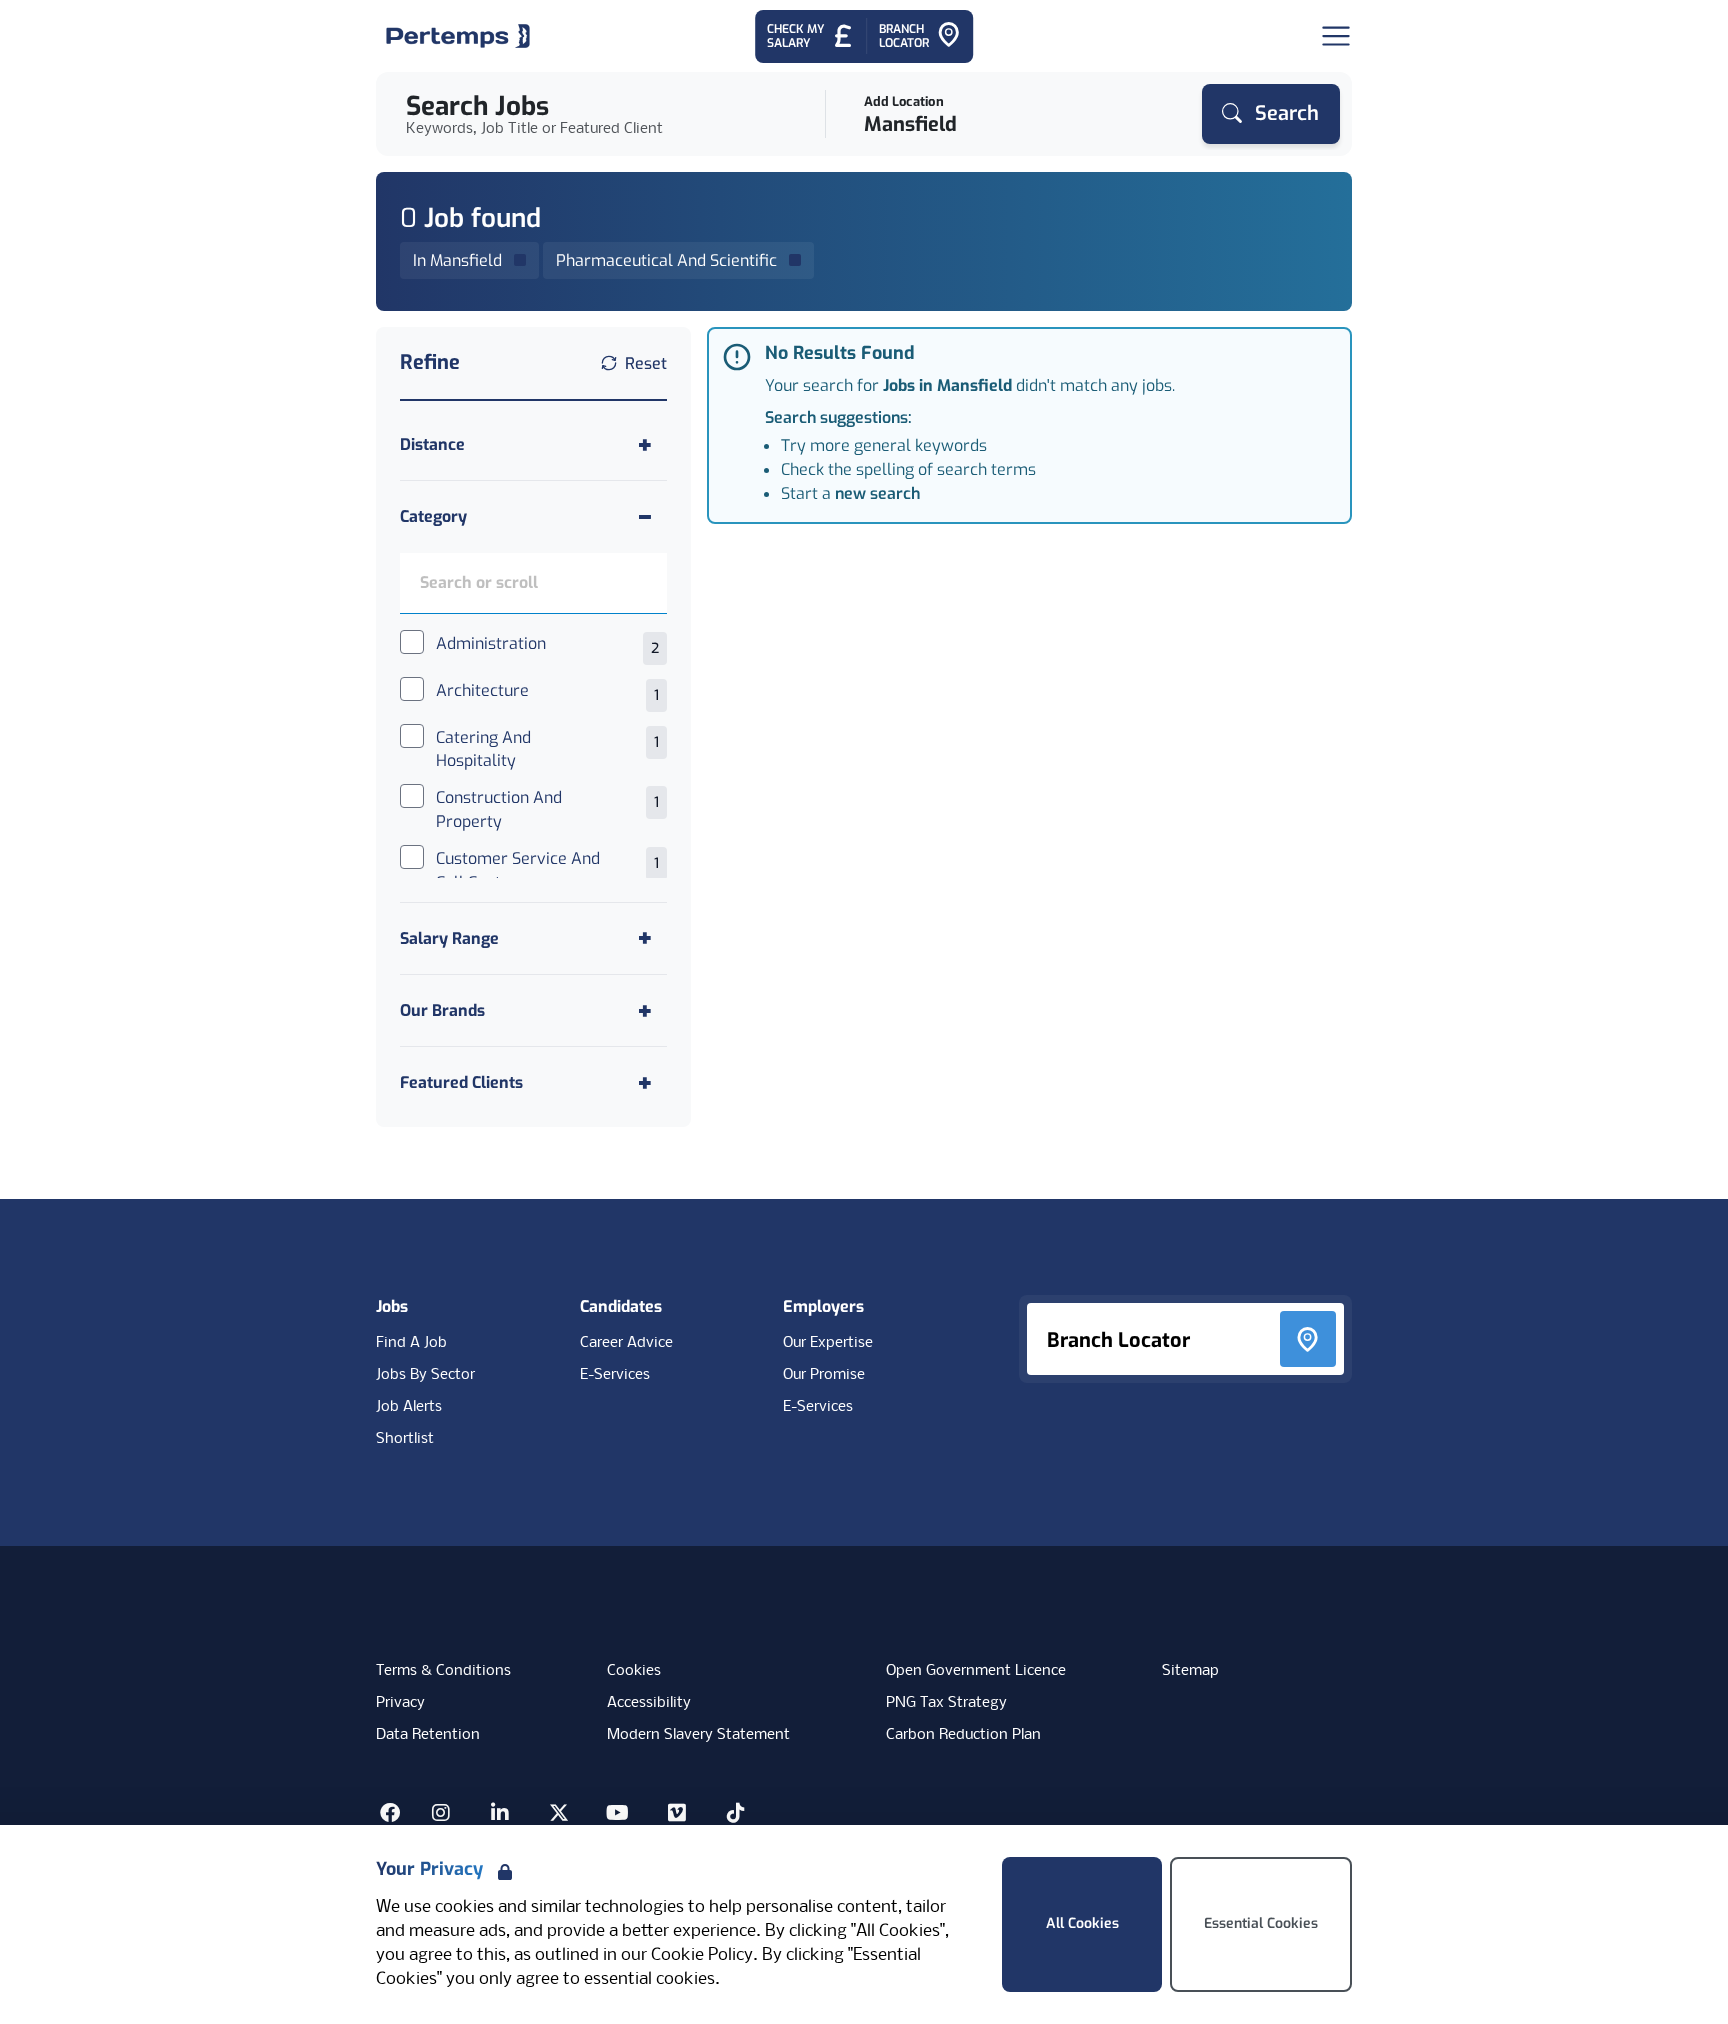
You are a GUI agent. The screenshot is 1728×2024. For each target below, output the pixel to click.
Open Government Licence (976, 1671)
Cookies (634, 1671)
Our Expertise (828, 1343)
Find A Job (411, 1343)
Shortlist (405, 1439)
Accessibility (649, 1703)
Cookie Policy (702, 1955)
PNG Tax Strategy (946, 1703)
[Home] (458, 36)
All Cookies (1082, 1923)
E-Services (615, 1375)
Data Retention (428, 1735)
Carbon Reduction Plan (963, 1735)
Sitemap (1190, 1671)
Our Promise (824, 1375)
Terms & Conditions (443, 1671)
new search (877, 493)
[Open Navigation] (1336, 36)
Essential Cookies (1261, 1923)
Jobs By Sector (425, 1375)
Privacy (400, 1703)
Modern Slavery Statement (698, 1735)
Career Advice (626, 1343)
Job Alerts (409, 1407)
